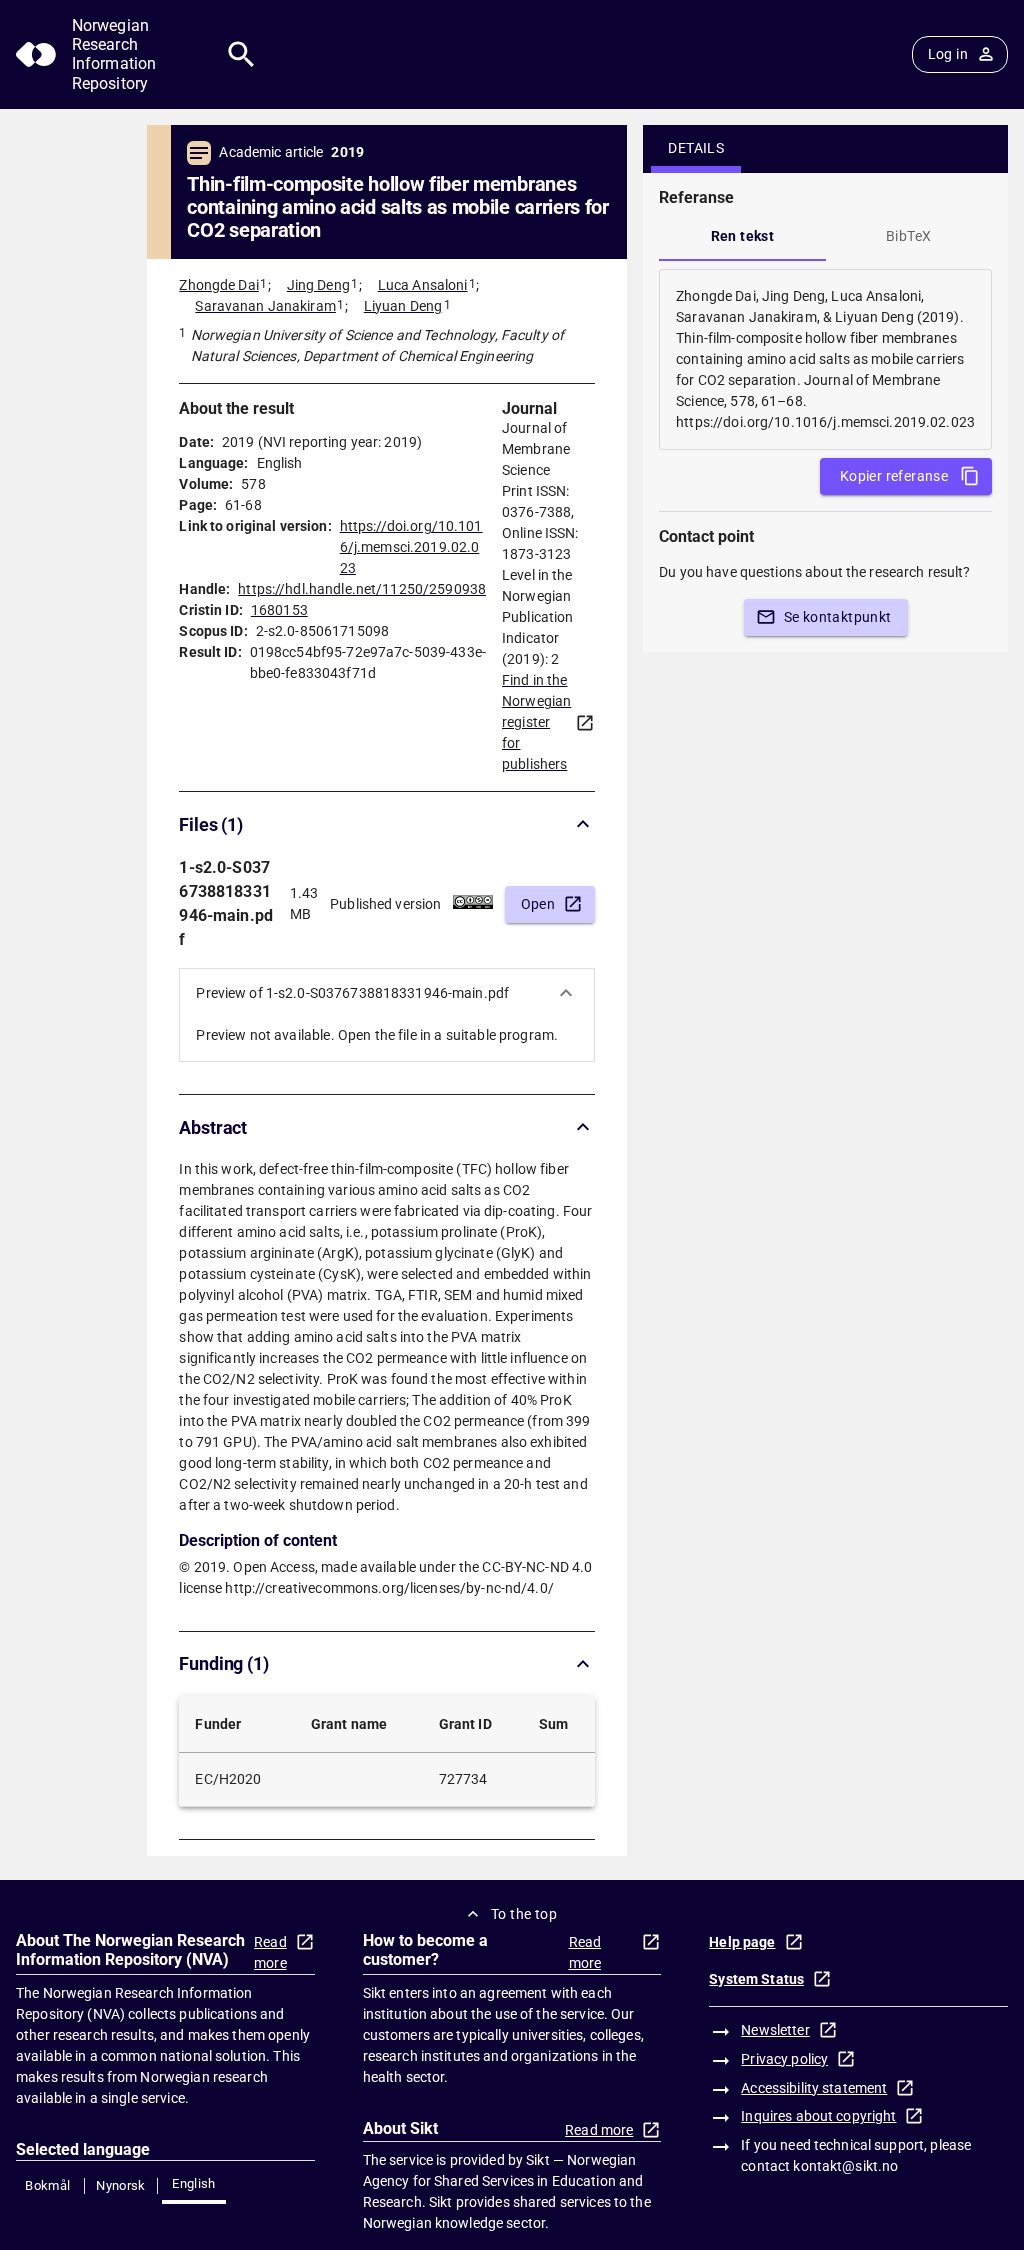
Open (538, 904)
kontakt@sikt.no (845, 2166)
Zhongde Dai (218, 285)
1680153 (279, 610)
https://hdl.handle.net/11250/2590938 (362, 589)
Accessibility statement (814, 2088)
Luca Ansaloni (423, 285)
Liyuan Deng (403, 306)
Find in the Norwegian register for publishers (536, 722)
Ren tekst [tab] (743, 236)
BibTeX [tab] (908, 236)
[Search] (241, 54)
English (194, 2183)
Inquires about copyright (818, 2116)
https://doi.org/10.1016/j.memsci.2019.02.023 (411, 547)
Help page (742, 1942)
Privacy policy (784, 2059)
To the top (524, 1914)
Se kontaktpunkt (838, 617)
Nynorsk (121, 2185)
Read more (270, 1952)
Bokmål (47, 2185)
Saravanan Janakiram (265, 306)
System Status (756, 1979)
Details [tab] (696, 148)
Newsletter (775, 2030)
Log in (948, 54)
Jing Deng (318, 285)
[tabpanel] (825, 359)
